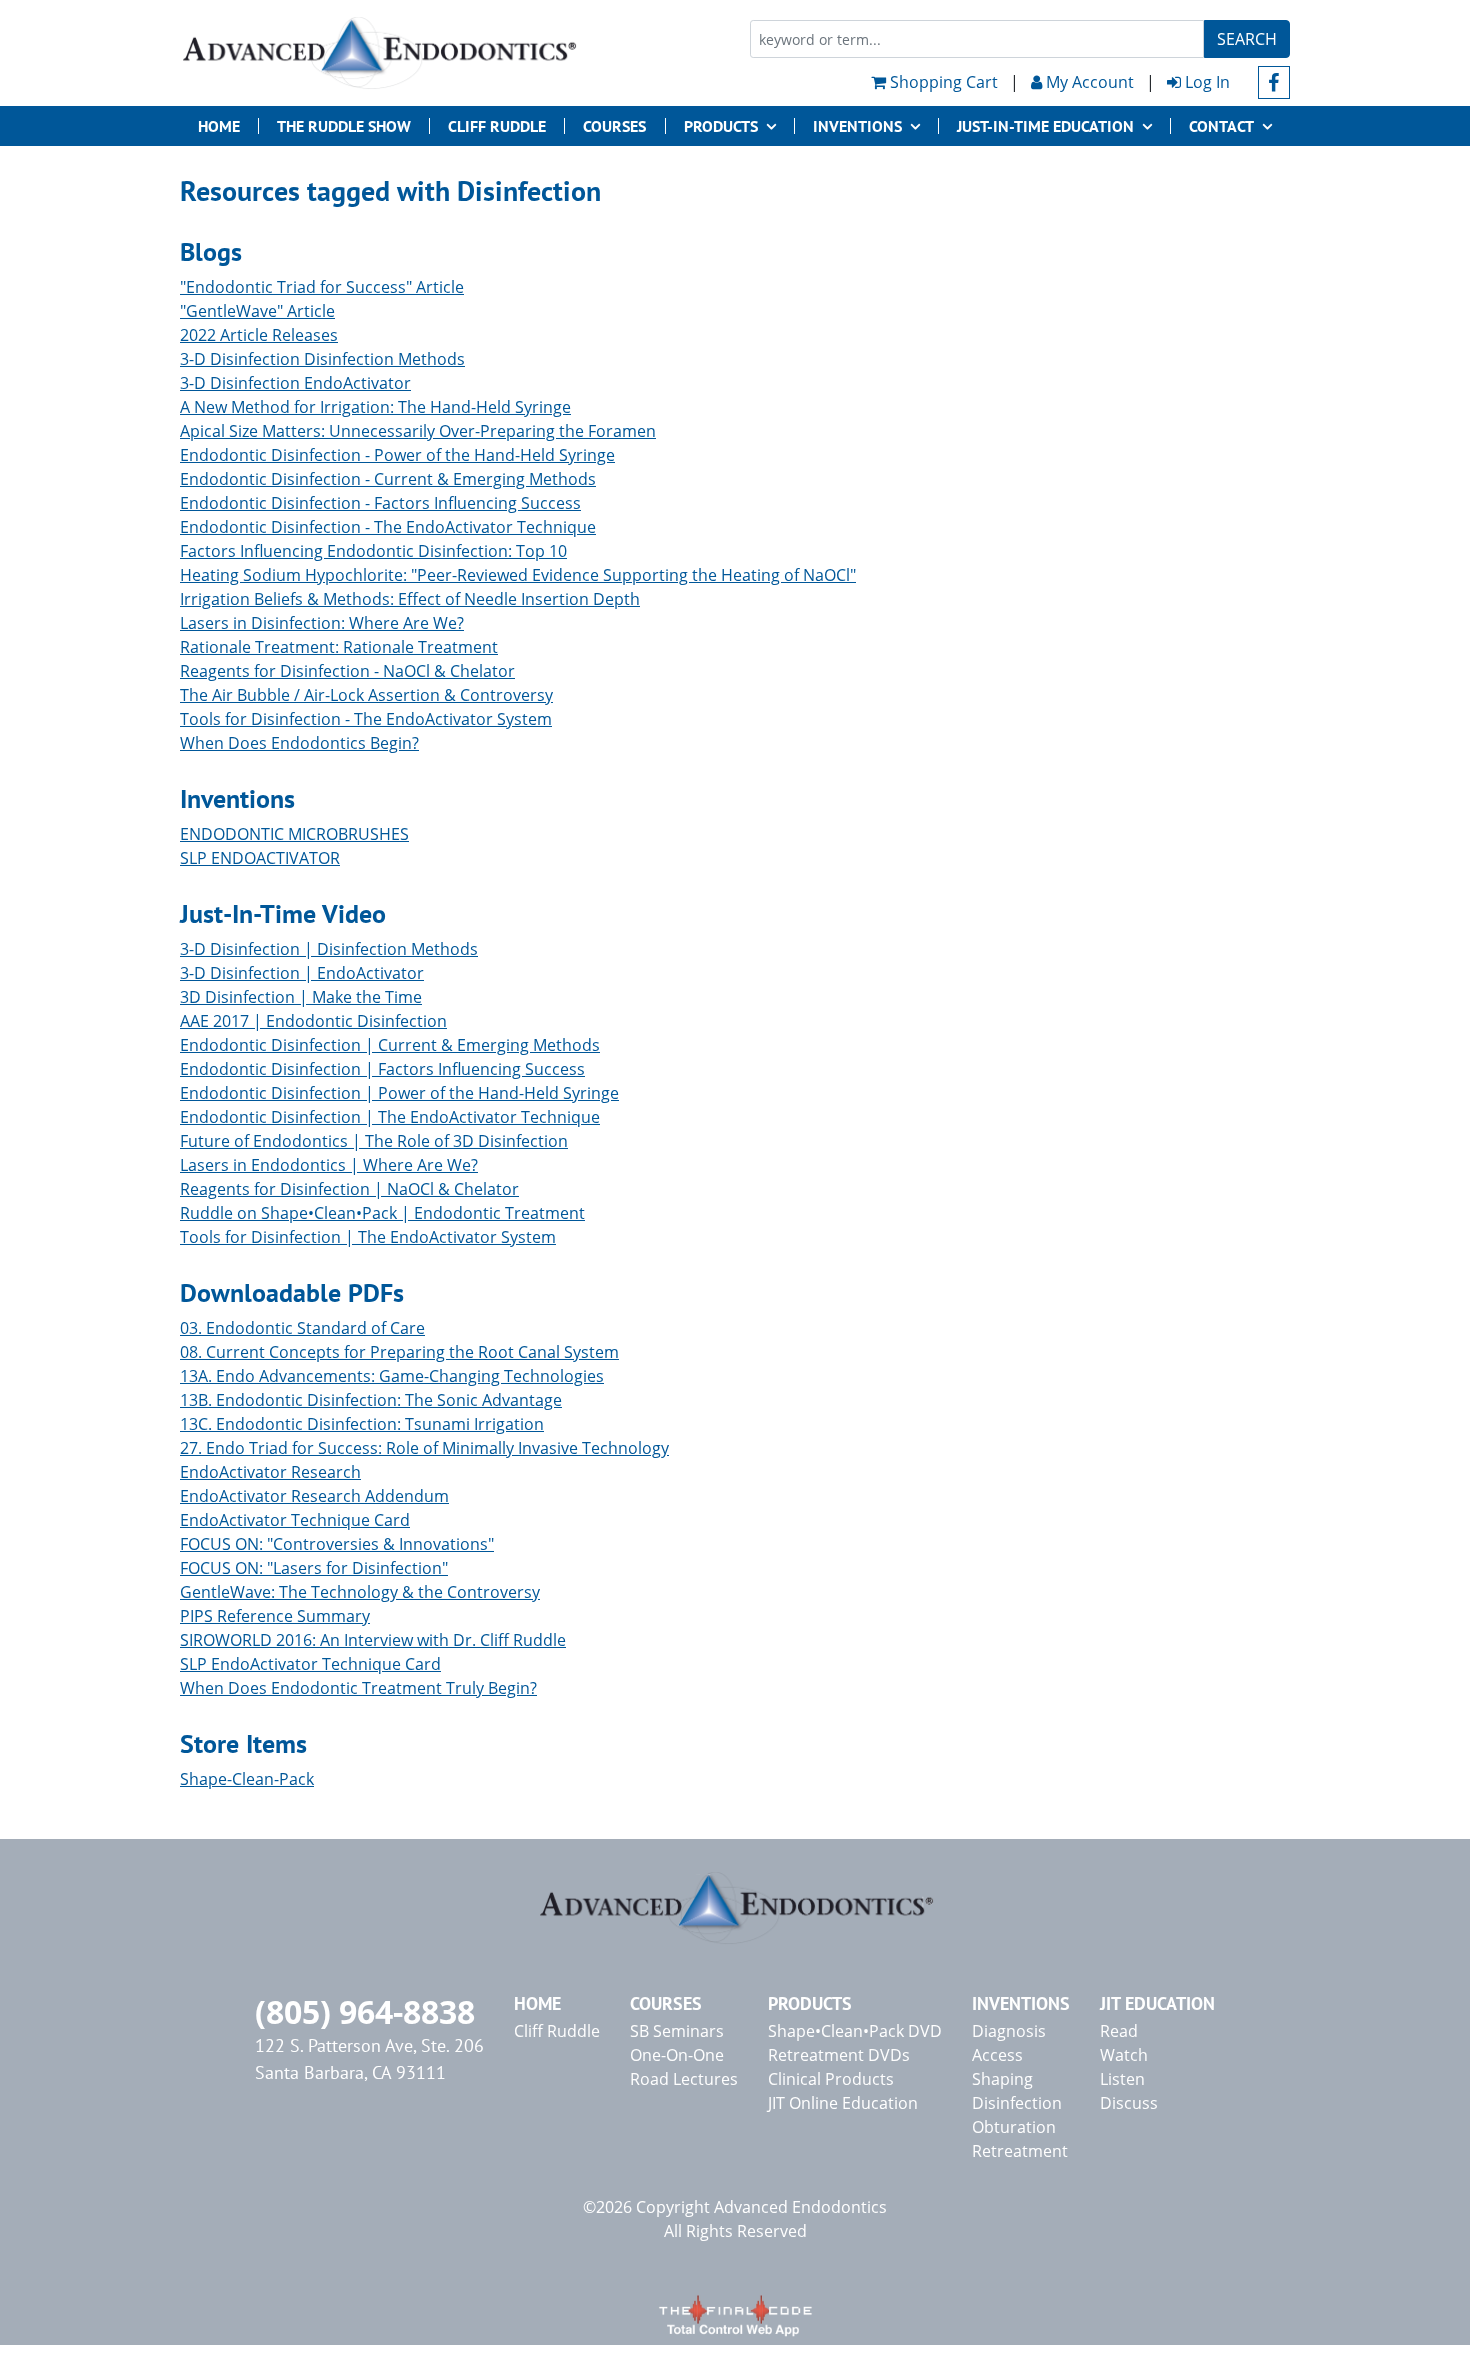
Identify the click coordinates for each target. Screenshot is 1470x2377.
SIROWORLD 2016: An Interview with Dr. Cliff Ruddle (373, 1640)
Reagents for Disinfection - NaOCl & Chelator (347, 671)
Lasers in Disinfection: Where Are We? (322, 623)
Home (219, 126)
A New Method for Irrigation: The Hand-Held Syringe (375, 407)
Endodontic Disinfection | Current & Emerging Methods (390, 1045)
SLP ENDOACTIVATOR (260, 858)
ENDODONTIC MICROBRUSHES (294, 834)
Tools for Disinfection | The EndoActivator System (368, 1237)
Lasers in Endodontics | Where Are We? (329, 1165)
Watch (1124, 2055)
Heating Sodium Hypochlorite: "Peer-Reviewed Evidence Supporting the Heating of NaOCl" (518, 575)
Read (1119, 2031)
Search (1247, 39)
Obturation (1014, 2127)
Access (997, 2055)
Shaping (1002, 2079)
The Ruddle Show (344, 126)
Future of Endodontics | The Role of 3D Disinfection (374, 1141)
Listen (1122, 2079)
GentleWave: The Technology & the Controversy (360, 1592)
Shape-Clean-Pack (247, 1779)
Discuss (1129, 2103)
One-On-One (677, 2055)
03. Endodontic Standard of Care (302, 1328)
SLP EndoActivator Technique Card (310, 1664)
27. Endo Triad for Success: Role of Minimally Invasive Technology (424, 1448)
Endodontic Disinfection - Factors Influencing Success (380, 503)
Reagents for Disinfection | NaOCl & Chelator (349, 1189)
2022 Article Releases (259, 335)
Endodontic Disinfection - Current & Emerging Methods (388, 479)
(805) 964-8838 (365, 2011)
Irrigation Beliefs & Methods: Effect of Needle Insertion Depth (410, 599)
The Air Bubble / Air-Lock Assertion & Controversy (366, 695)
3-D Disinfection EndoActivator (295, 383)
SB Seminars (677, 2031)
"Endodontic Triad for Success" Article (322, 287)
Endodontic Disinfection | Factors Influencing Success (382, 1069)
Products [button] (721, 126)
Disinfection (1017, 2103)
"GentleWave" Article (257, 311)
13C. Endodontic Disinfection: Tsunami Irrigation (362, 1424)
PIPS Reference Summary (275, 1616)
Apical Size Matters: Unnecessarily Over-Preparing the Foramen (418, 431)
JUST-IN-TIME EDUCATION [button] (1045, 126)
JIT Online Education (843, 2103)
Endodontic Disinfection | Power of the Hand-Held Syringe (399, 1093)
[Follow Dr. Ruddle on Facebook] (1274, 82)
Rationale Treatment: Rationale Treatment (339, 647)
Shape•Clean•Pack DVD (855, 2031)
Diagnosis (1009, 2031)
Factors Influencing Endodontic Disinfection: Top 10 (373, 551)
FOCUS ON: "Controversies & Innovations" (337, 1544)
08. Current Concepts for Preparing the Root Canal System (399, 1352)
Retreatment (1020, 2151)
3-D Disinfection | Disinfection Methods (329, 949)
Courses (614, 126)
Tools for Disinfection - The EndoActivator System (366, 719)
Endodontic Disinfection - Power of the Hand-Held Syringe (397, 455)
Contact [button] (1221, 126)
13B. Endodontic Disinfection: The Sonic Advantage (371, 1400)
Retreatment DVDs (839, 2055)
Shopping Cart (942, 82)
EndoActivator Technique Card (295, 1520)
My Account (1088, 82)
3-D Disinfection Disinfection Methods (322, 359)
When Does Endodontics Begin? (299, 743)
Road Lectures (684, 2079)
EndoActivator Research (270, 1472)
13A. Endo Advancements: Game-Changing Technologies (392, 1376)
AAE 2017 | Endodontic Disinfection (313, 1021)
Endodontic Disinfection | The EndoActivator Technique (390, 1117)
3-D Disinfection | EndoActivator (302, 973)
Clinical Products (831, 2079)
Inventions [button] (857, 126)
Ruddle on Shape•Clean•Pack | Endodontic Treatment (382, 1213)
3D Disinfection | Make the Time (301, 997)
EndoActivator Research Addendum (314, 1496)
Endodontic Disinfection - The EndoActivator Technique (388, 527)
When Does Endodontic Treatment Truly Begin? (358, 1688)
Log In (1205, 82)
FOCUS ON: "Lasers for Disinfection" (314, 1568)
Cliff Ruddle (497, 126)
